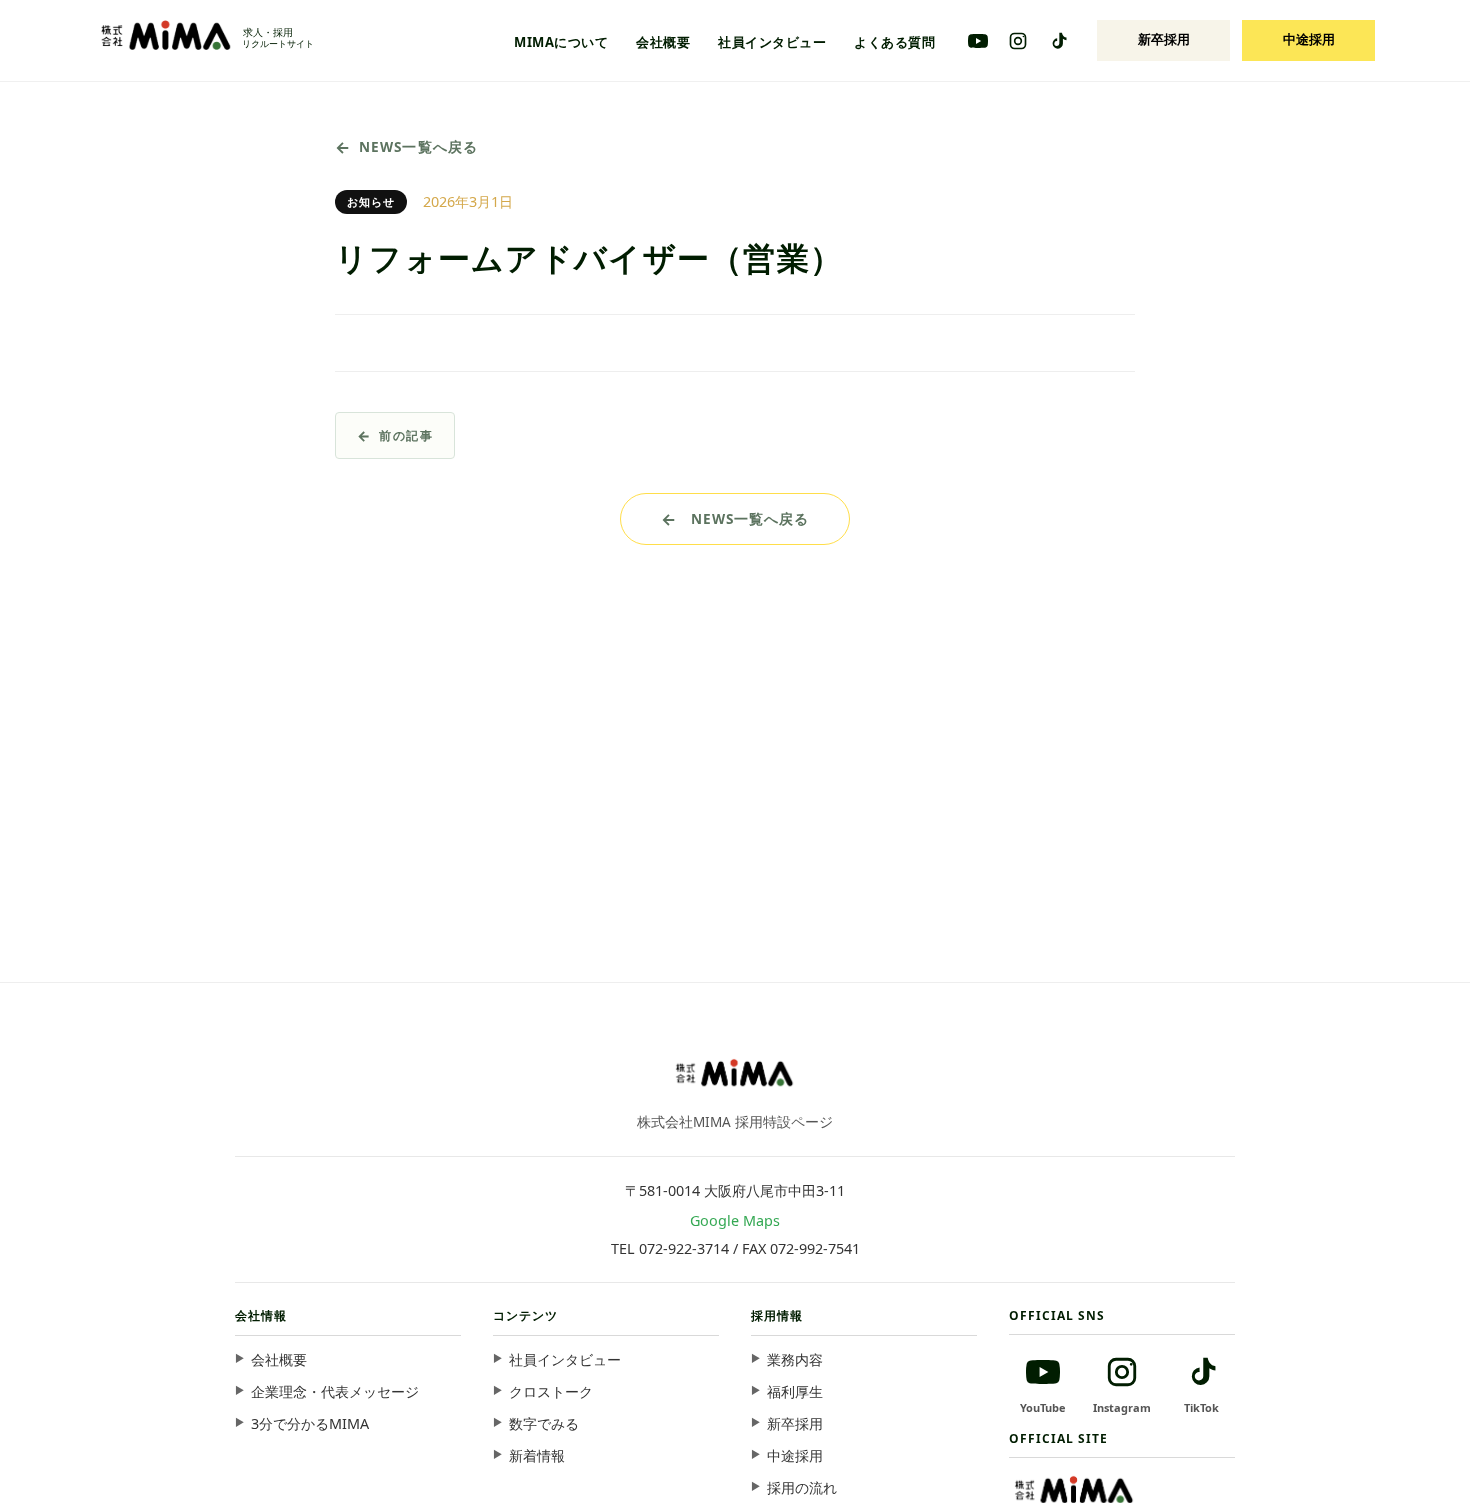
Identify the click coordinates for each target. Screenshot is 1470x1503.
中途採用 (1309, 39)
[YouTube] (978, 41)
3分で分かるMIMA (310, 1423)
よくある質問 (894, 42)
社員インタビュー (772, 42)
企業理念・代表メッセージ (335, 1391)
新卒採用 (1164, 39)
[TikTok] (1058, 41)
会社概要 (663, 42)
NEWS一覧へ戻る (418, 146)
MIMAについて (561, 42)
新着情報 (537, 1455)
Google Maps (735, 1220)
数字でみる (544, 1423)
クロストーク (551, 1391)
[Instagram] (1018, 41)
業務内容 (795, 1359)
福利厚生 (795, 1391)
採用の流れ (802, 1487)
